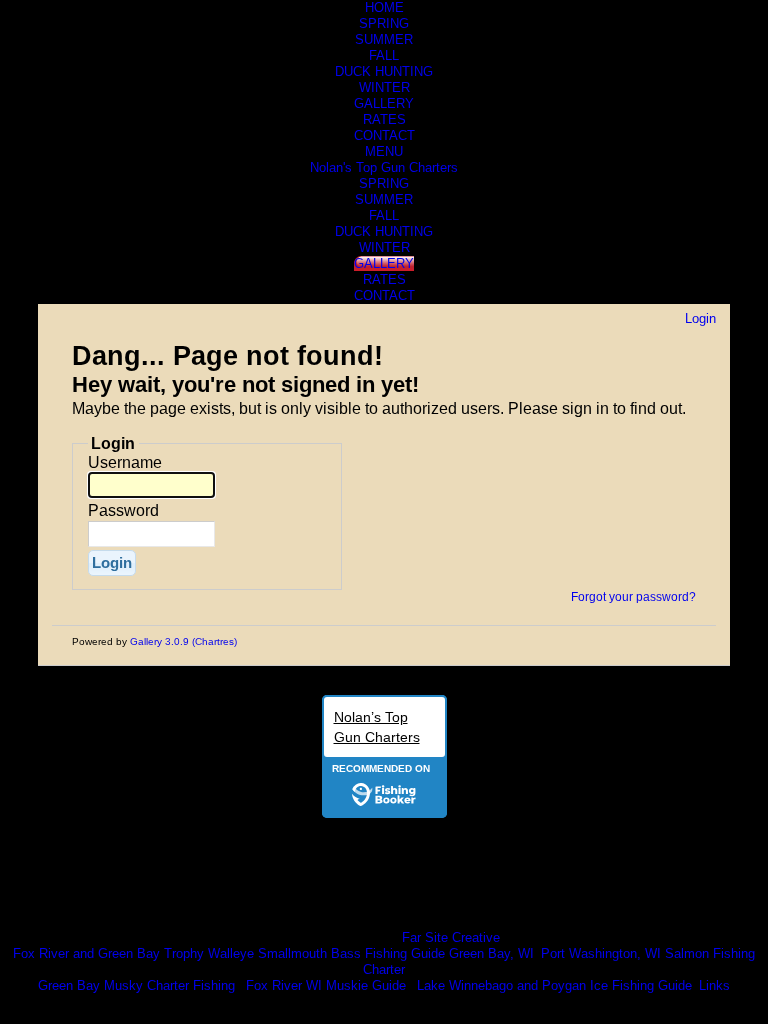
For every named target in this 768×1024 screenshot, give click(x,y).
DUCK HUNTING (384, 71)
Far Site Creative (451, 937)
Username (125, 462)
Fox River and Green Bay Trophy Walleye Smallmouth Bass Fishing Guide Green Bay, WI (273, 953)
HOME (384, 7)
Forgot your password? (633, 597)
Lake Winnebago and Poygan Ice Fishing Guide (554, 985)
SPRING (384, 23)
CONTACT (384, 135)
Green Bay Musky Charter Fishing (136, 985)
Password (123, 510)
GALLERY (384, 103)
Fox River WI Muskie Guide (326, 985)
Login (700, 318)
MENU (384, 151)
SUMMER (384, 39)
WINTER (384, 87)
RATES (384, 119)
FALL (384, 55)
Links (714, 985)
